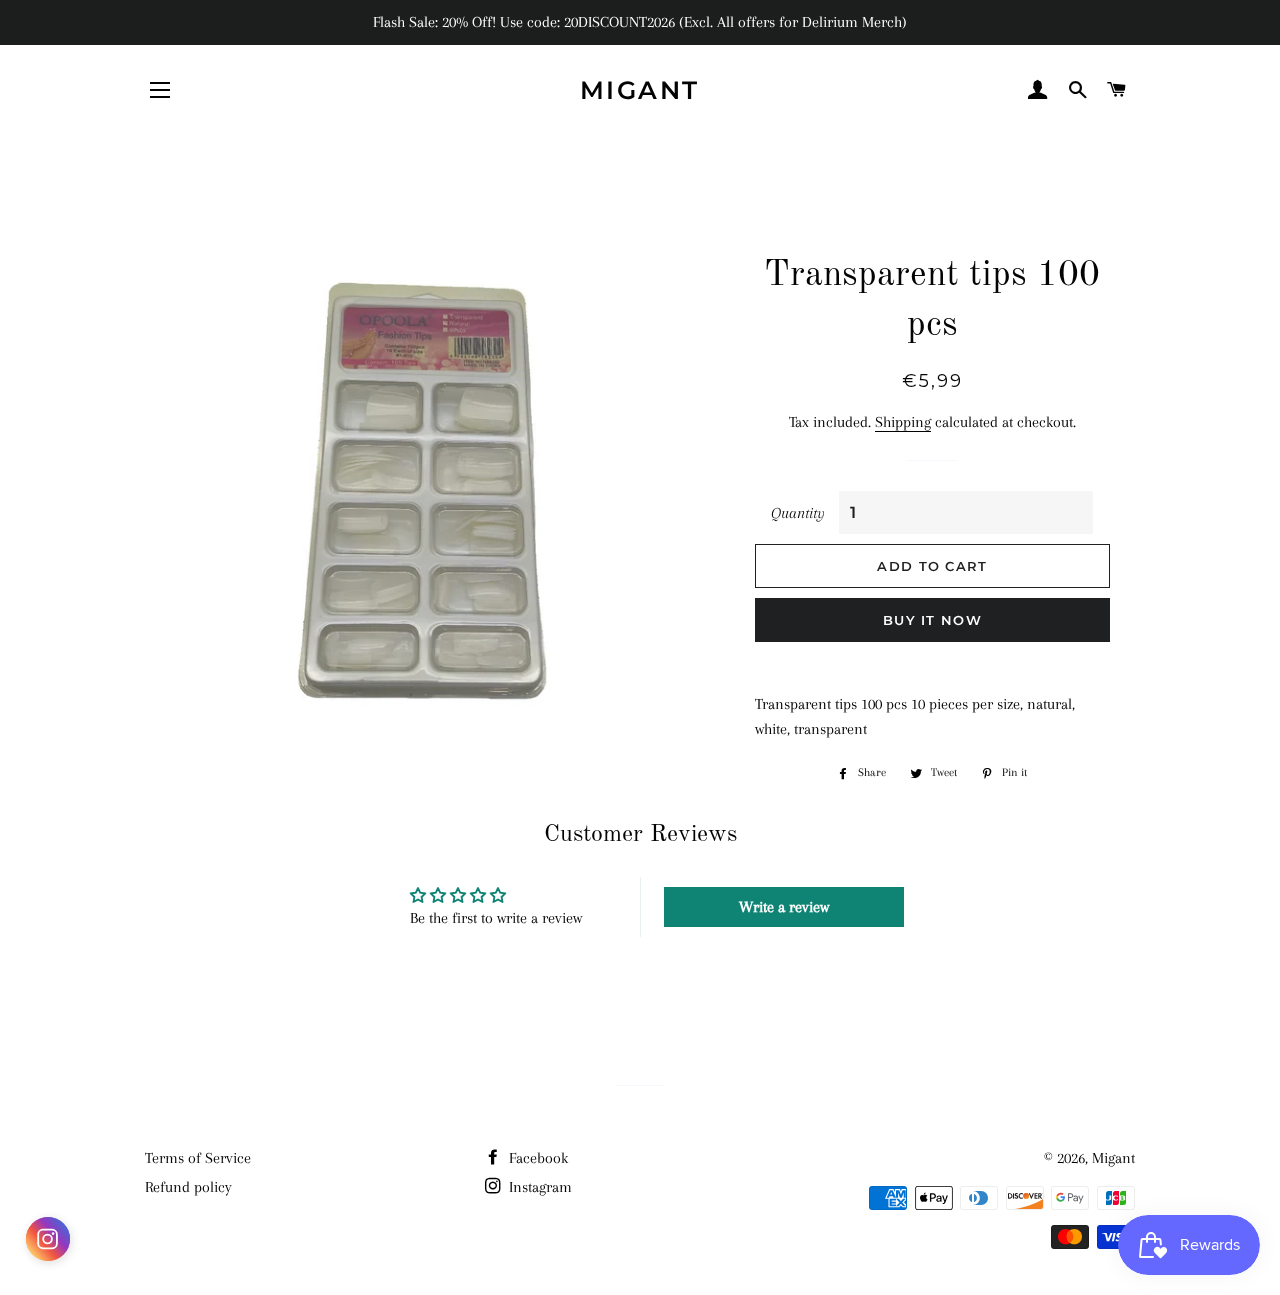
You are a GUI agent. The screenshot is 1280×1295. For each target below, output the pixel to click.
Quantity (798, 513)
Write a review (784, 907)
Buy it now (932, 620)
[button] (48, 1243)
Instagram (538, 1187)
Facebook (536, 1158)
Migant (640, 90)
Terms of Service (198, 1158)
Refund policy (188, 1187)
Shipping (903, 422)
